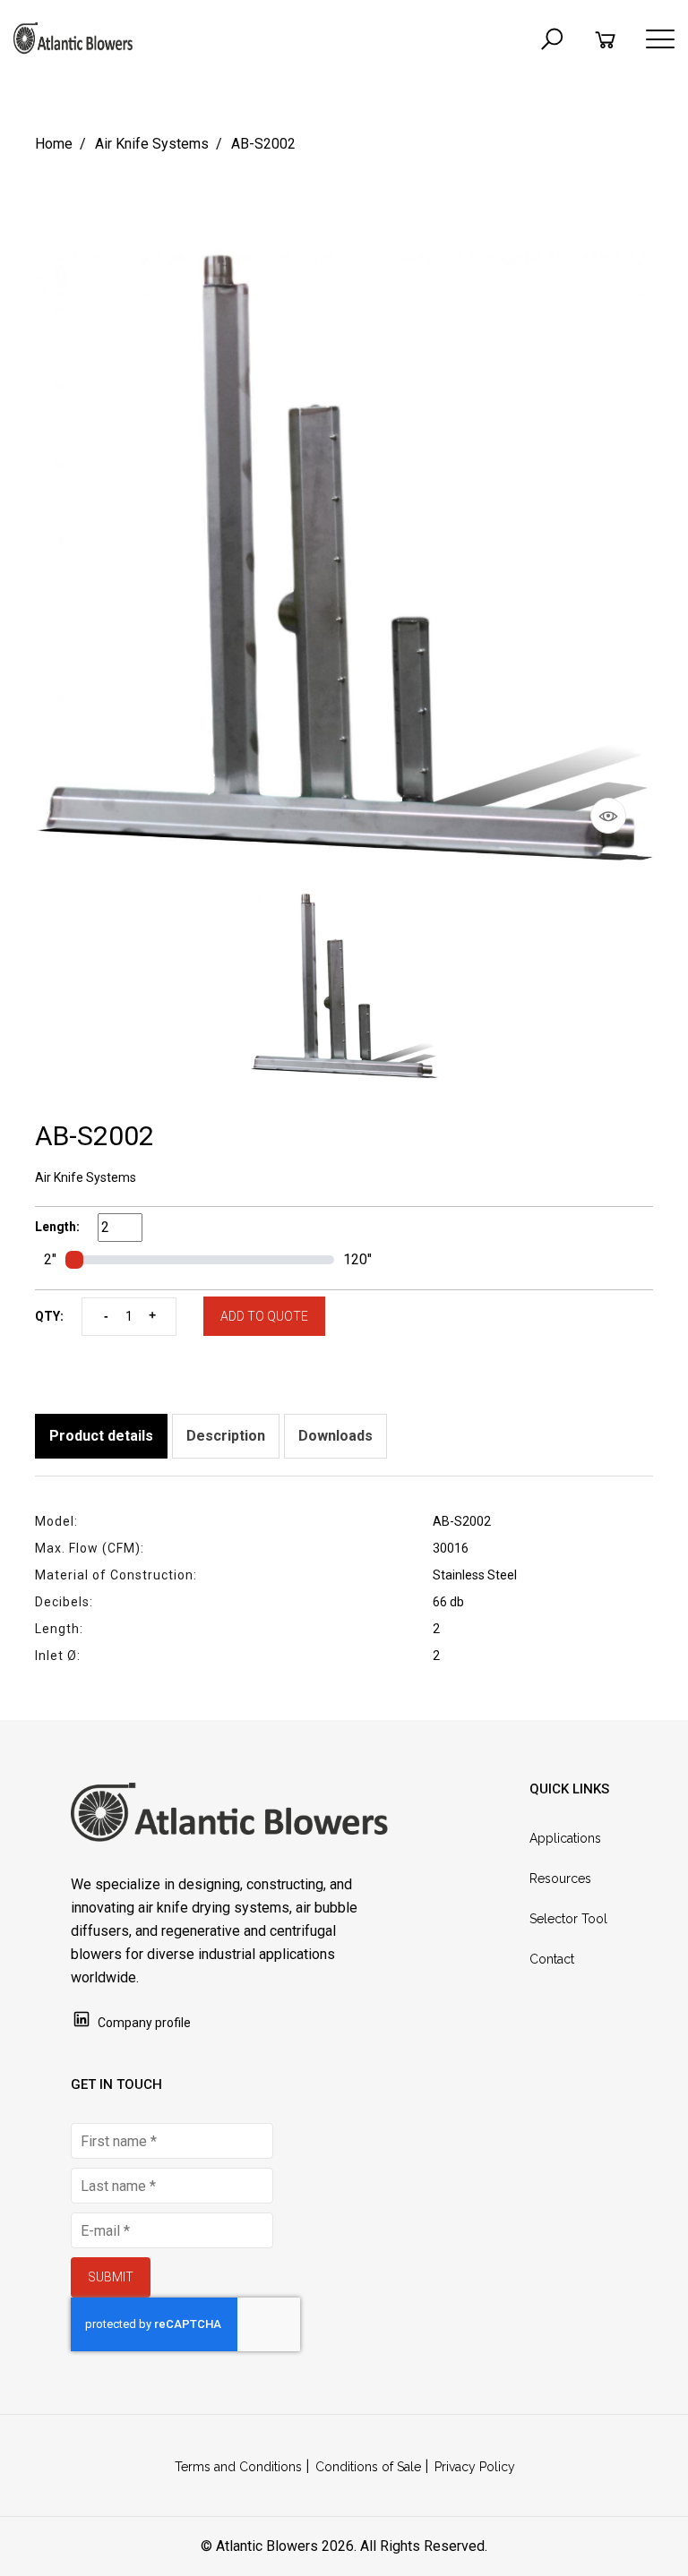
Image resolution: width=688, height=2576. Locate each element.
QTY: (49, 1316)
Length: (57, 1227)
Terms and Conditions (238, 2467)
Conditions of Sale (368, 2467)
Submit (111, 2277)
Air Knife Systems (152, 144)
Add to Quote (264, 1316)
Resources (560, 1879)
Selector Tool (568, 1919)
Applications (565, 1838)
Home (54, 144)
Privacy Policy (475, 2467)
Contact (552, 1959)
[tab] (101, 1436)
